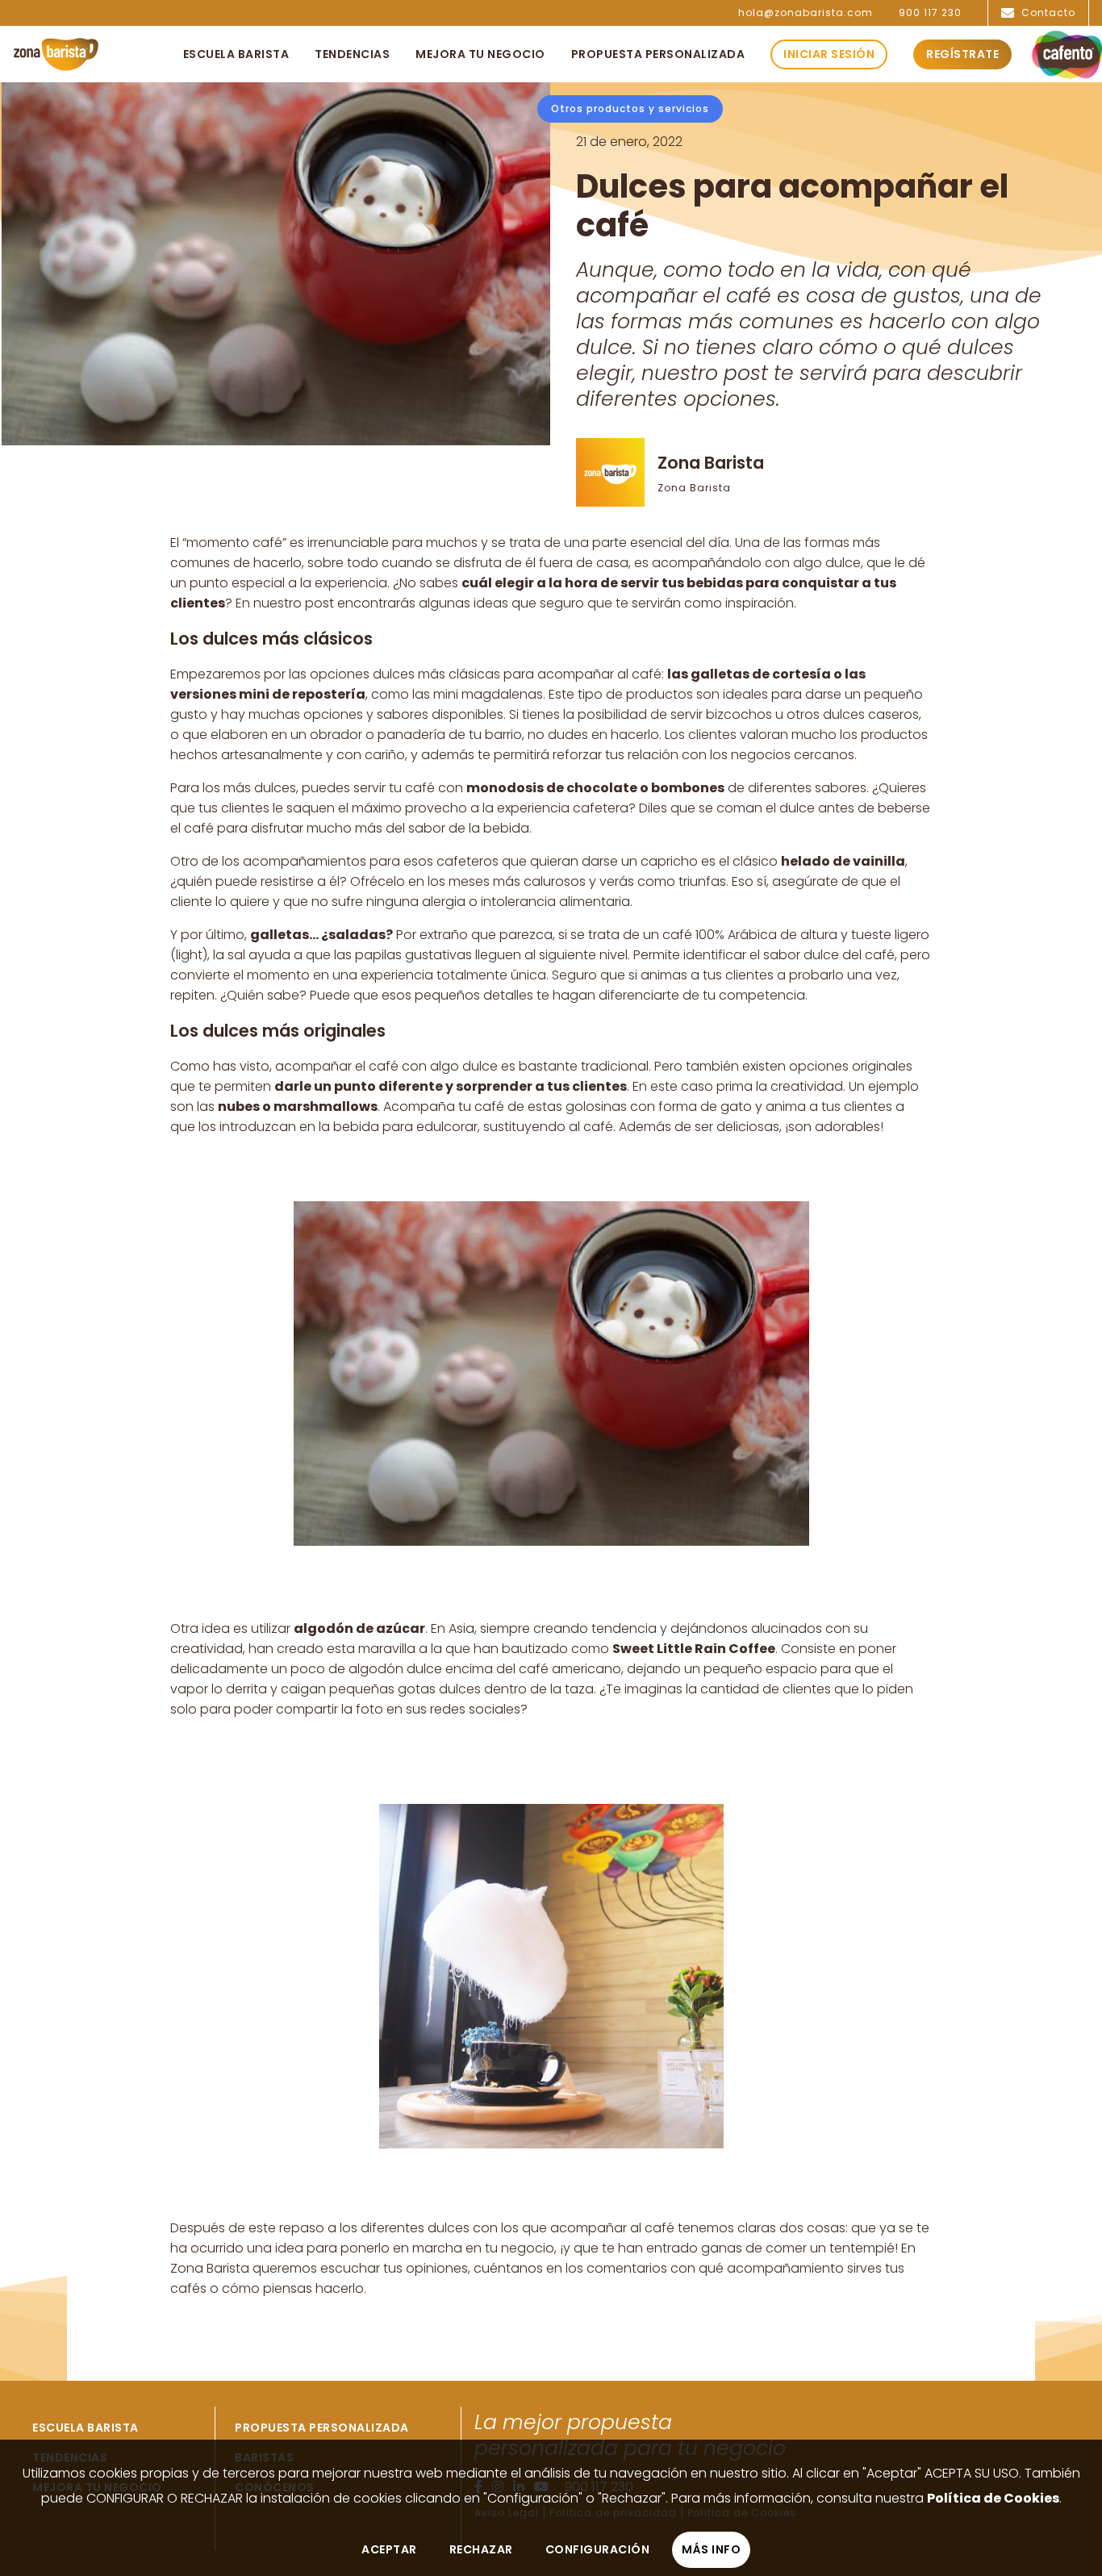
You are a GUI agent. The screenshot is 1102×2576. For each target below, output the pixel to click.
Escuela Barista (86, 2428)
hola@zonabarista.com (806, 13)
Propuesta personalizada (322, 2428)
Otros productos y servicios (630, 109)
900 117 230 (930, 13)
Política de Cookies (993, 2498)
